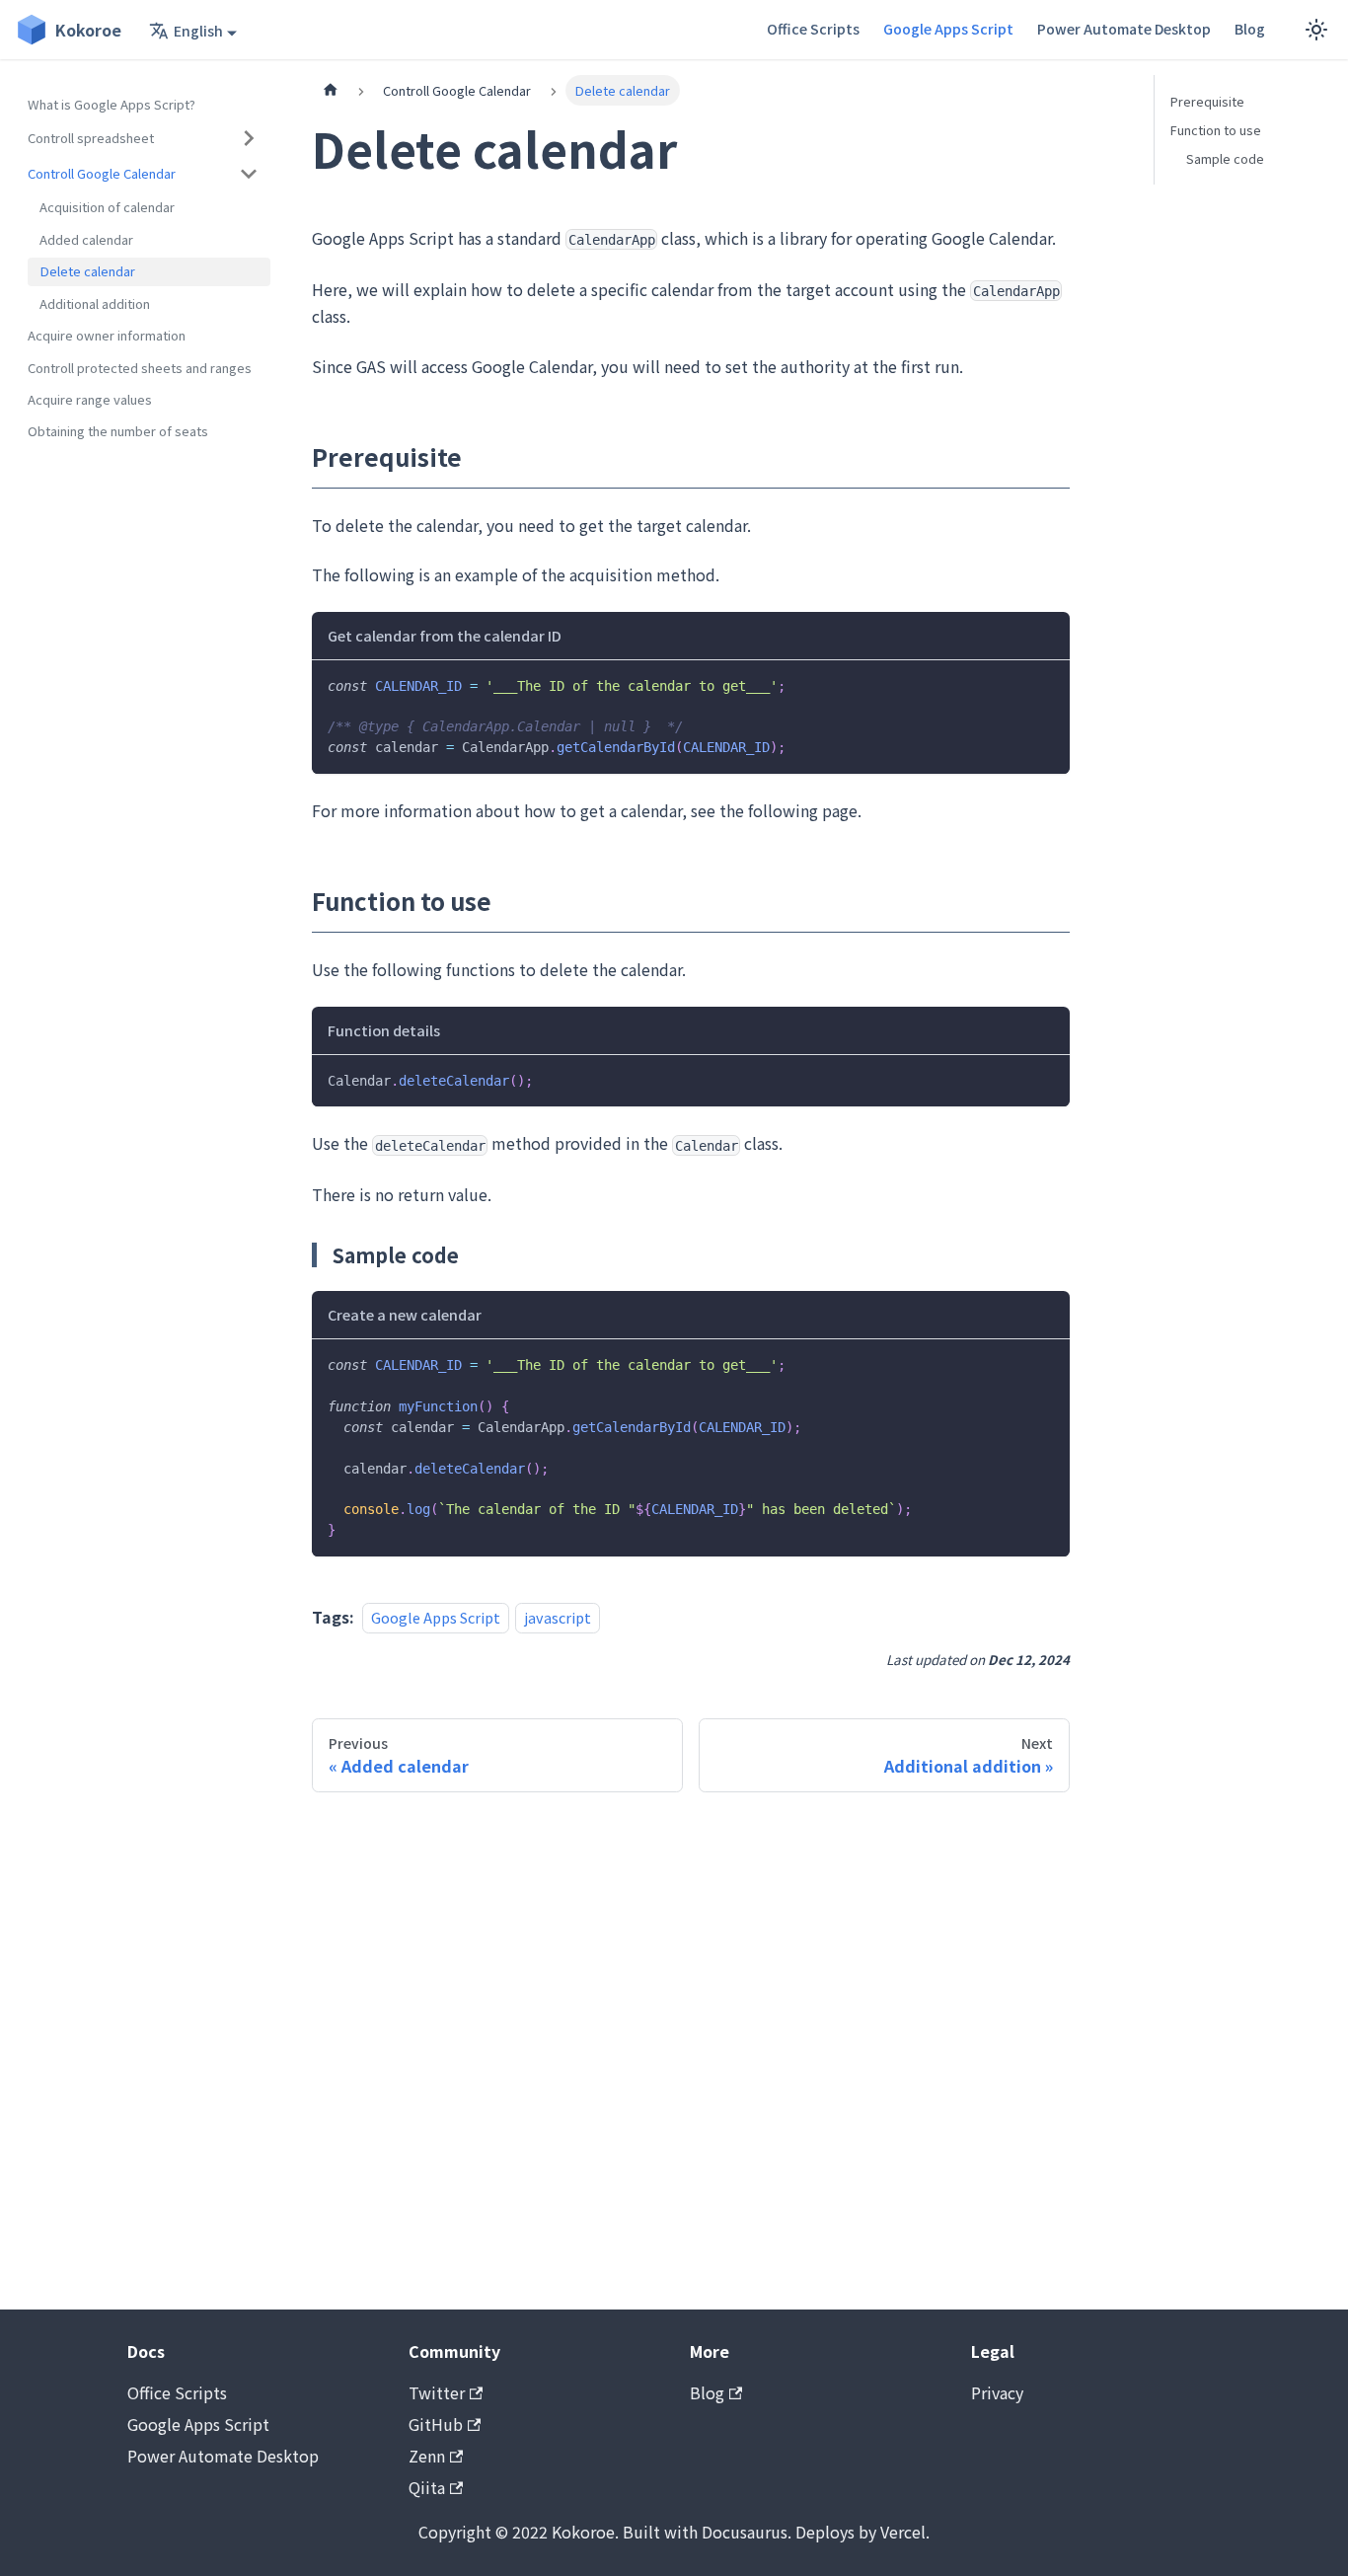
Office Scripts (813, 29)
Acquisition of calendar (107, 207)
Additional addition (95, 303)
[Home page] (331, 90)
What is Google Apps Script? (112, 104)
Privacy (997, 2392)
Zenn (427, 2456)
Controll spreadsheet (91, 138)
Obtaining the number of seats (118, 431)
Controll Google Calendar (102, 173)
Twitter (437, 2392)
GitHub (436, 2424)
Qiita (427, 2487)
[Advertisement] (691, 2051)
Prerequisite (1207, 101)
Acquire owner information (107, 335)
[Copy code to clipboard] (1046, 684)
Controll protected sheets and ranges (140, 367)
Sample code (1225, 158)
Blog (1250, 29)
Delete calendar (87, 271)
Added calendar (86, 239)
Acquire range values (90, 399)
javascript (558, 1617)
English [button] (198, 31)
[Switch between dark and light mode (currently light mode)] (1316, 30)
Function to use (1216, 130)
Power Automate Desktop (1124, 29)
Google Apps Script (948, 29)
